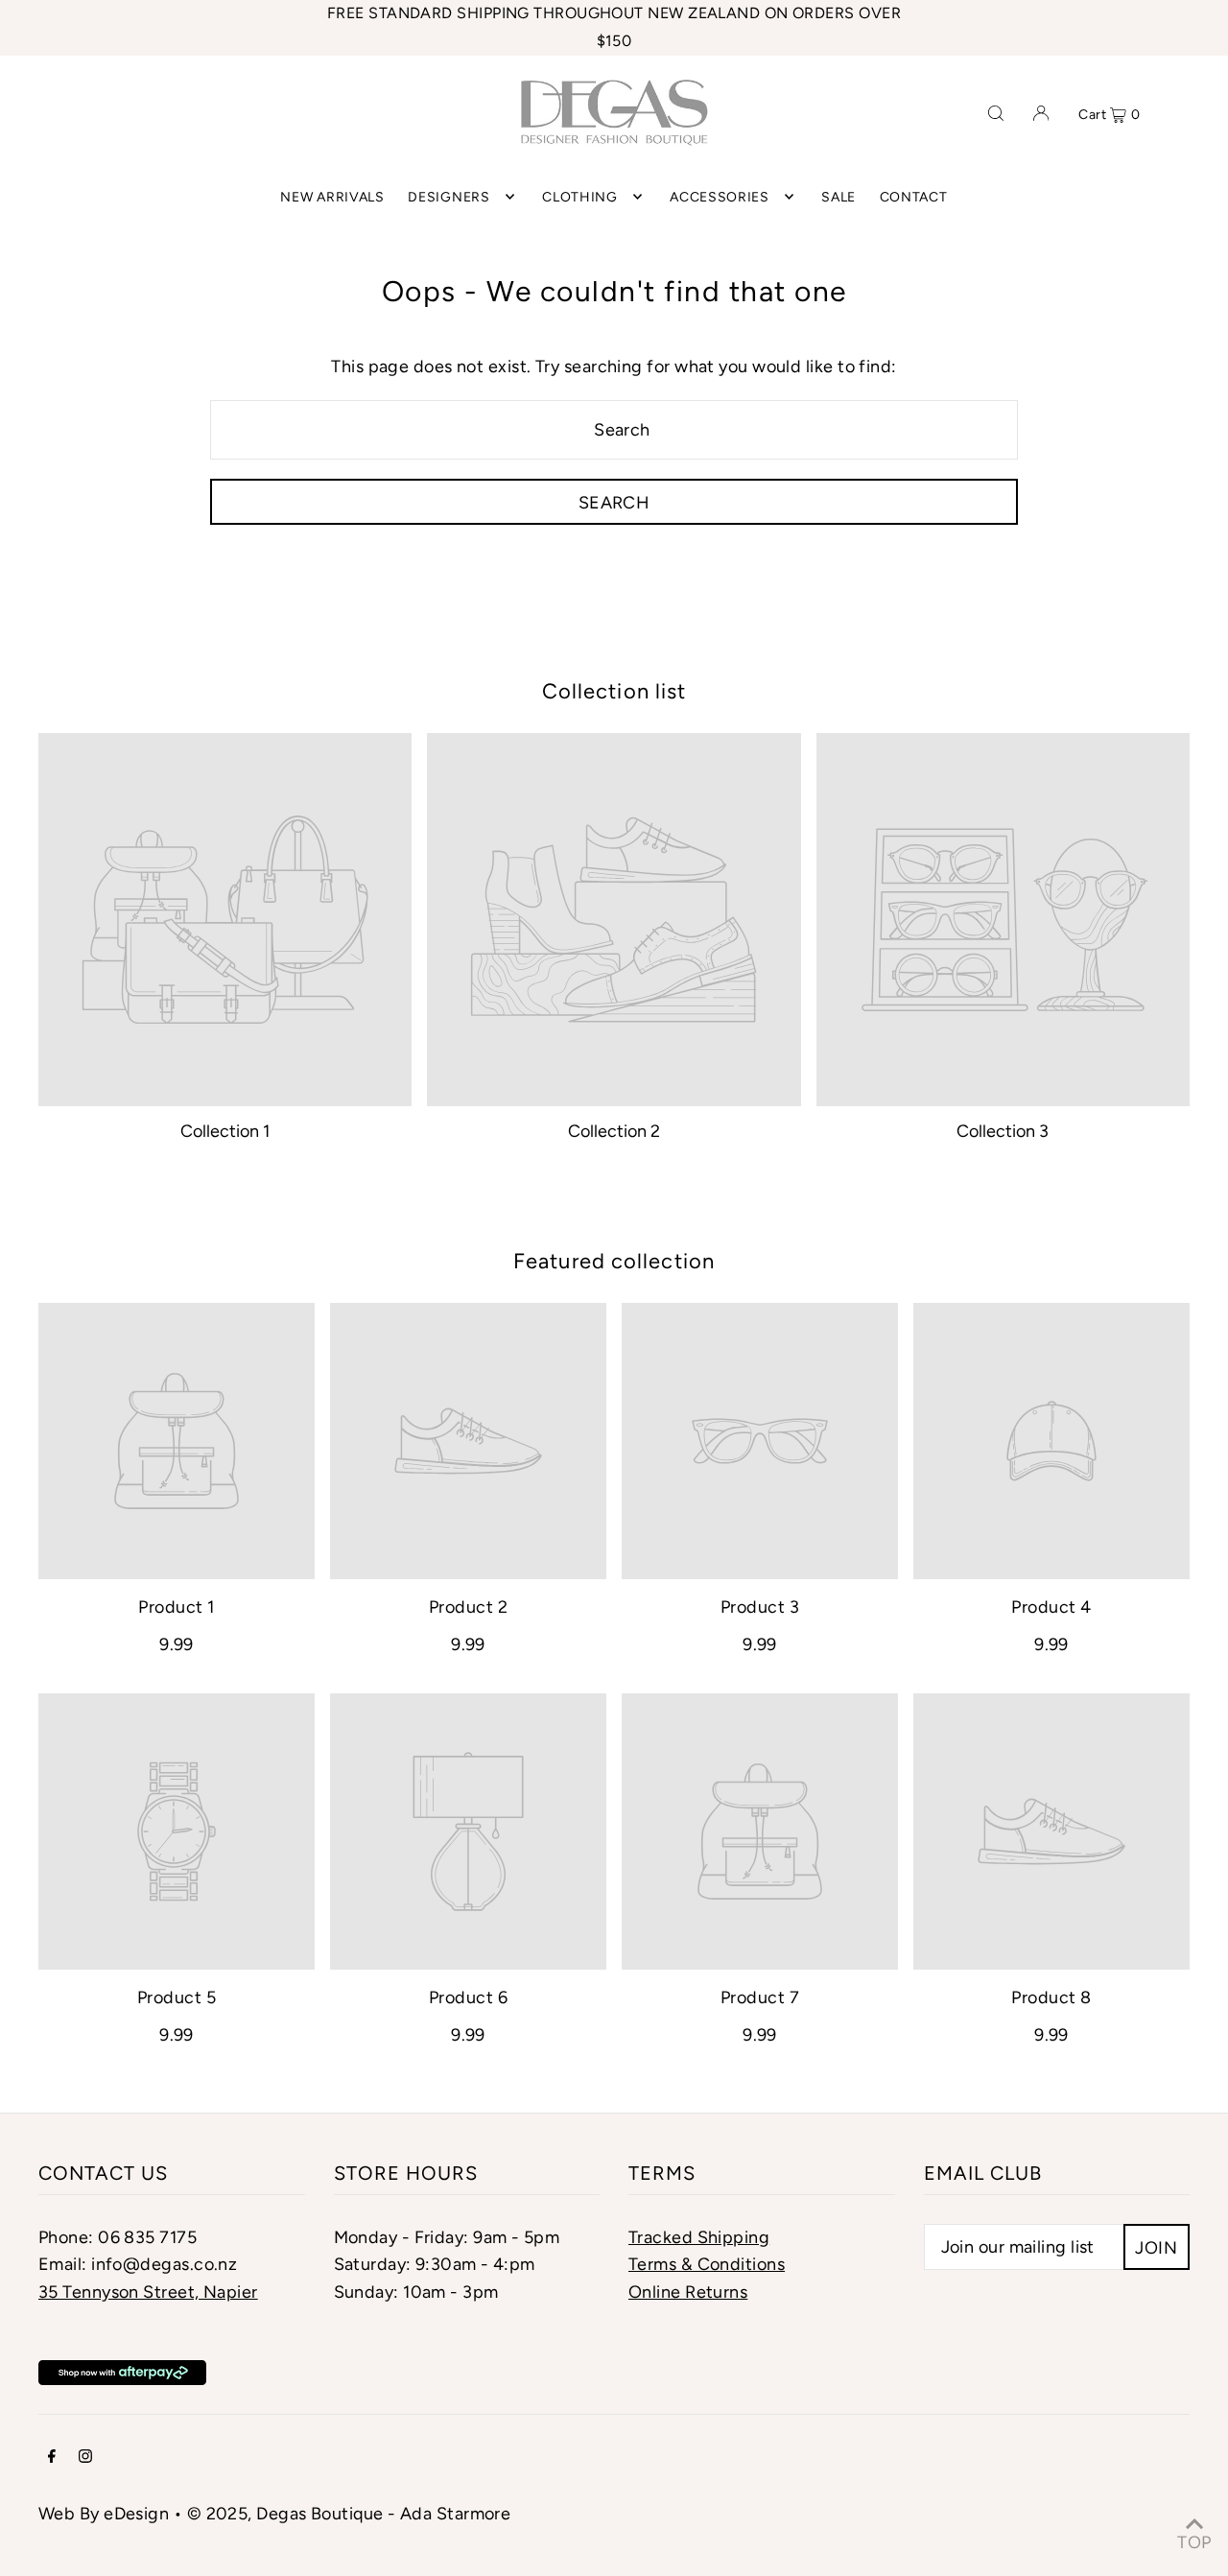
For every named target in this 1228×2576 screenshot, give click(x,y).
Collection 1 (225, 1131)
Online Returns (688, 2292)
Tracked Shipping (699, 2237)
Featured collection (614, 1261)
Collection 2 (614, 1131)
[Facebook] (52, 2458)
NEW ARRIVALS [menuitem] (332, 196)
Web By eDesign (104, 2514)
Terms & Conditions (707, 2264)
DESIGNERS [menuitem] (449, 196)
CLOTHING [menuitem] (580, 196)
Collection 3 (1003, 1131)
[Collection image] (225, 920)
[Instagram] (85, 2458)
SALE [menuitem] (838, 196)
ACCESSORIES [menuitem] (720, 196)
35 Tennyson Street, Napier (148, 2292)
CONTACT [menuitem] (914, 196)
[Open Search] (996, 112)
